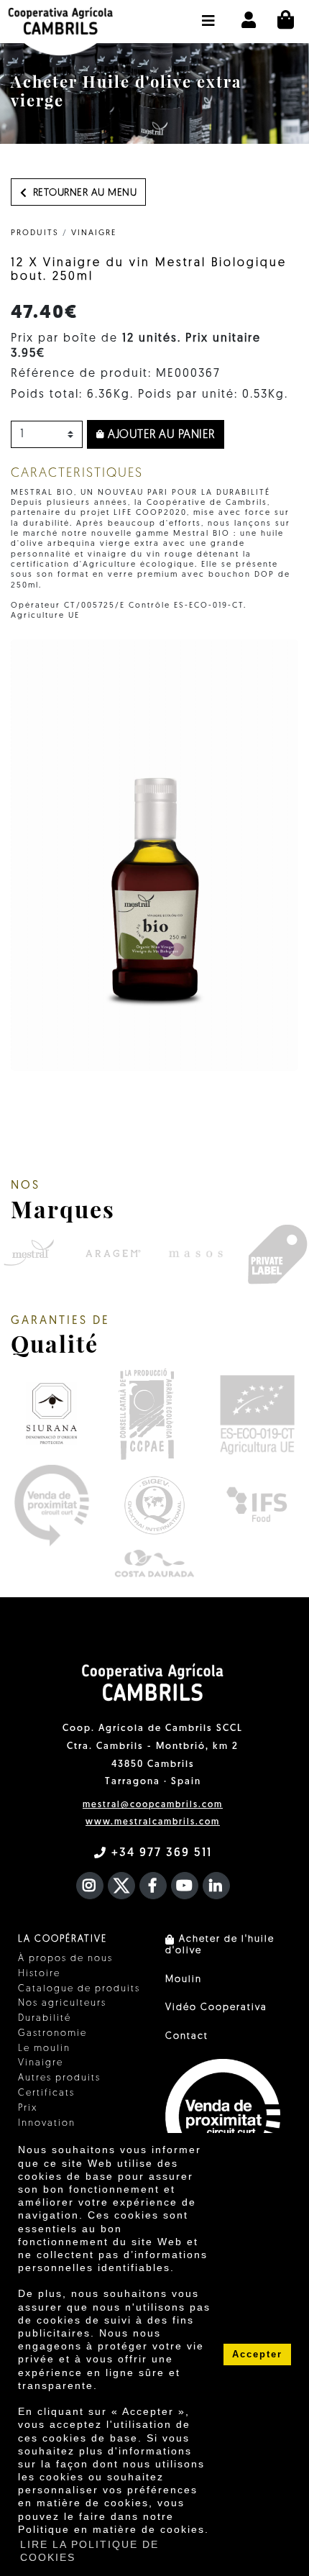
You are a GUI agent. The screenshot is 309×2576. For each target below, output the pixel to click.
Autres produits (59, 2078)
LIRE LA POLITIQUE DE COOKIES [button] (89, 2551)
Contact (187, 2036)
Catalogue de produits (79, 1989)
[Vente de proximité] (51, 1505)
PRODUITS (35, 233)
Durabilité (45, 2018)
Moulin (184, 1979)
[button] (209, 14)
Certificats (46, 2093)
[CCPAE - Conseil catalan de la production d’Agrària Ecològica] (146, 1414)
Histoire (39, 1974)
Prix (28, 2108)
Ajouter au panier (160, 435)
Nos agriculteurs (62, 2003)
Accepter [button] (257, 2355)
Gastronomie (52, 2033)
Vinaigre (94, 233)
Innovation (47, 2123)
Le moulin (44, 2049)
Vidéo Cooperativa (216, 2008)
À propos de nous (65, 1959)
